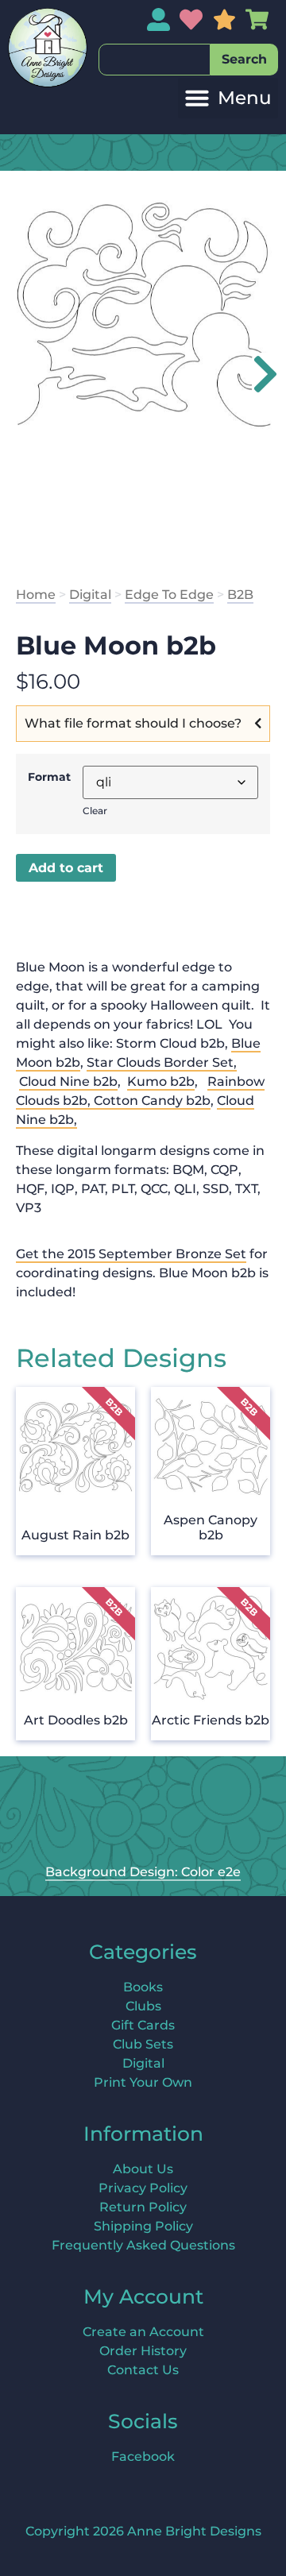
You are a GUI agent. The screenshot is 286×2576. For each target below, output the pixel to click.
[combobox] (155, 60)
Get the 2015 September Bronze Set (131, 1254)
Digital (90, 595)
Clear (95, 811)
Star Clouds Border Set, (162, 1062)
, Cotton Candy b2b (149, 1101)
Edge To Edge (169, 595)
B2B (240, 595)
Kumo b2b (161, 1081)
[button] (228, 98)
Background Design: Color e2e (143, 1872)
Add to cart (66, 868)
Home (36, 595)
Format (49, 777)
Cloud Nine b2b (68, 1081)
